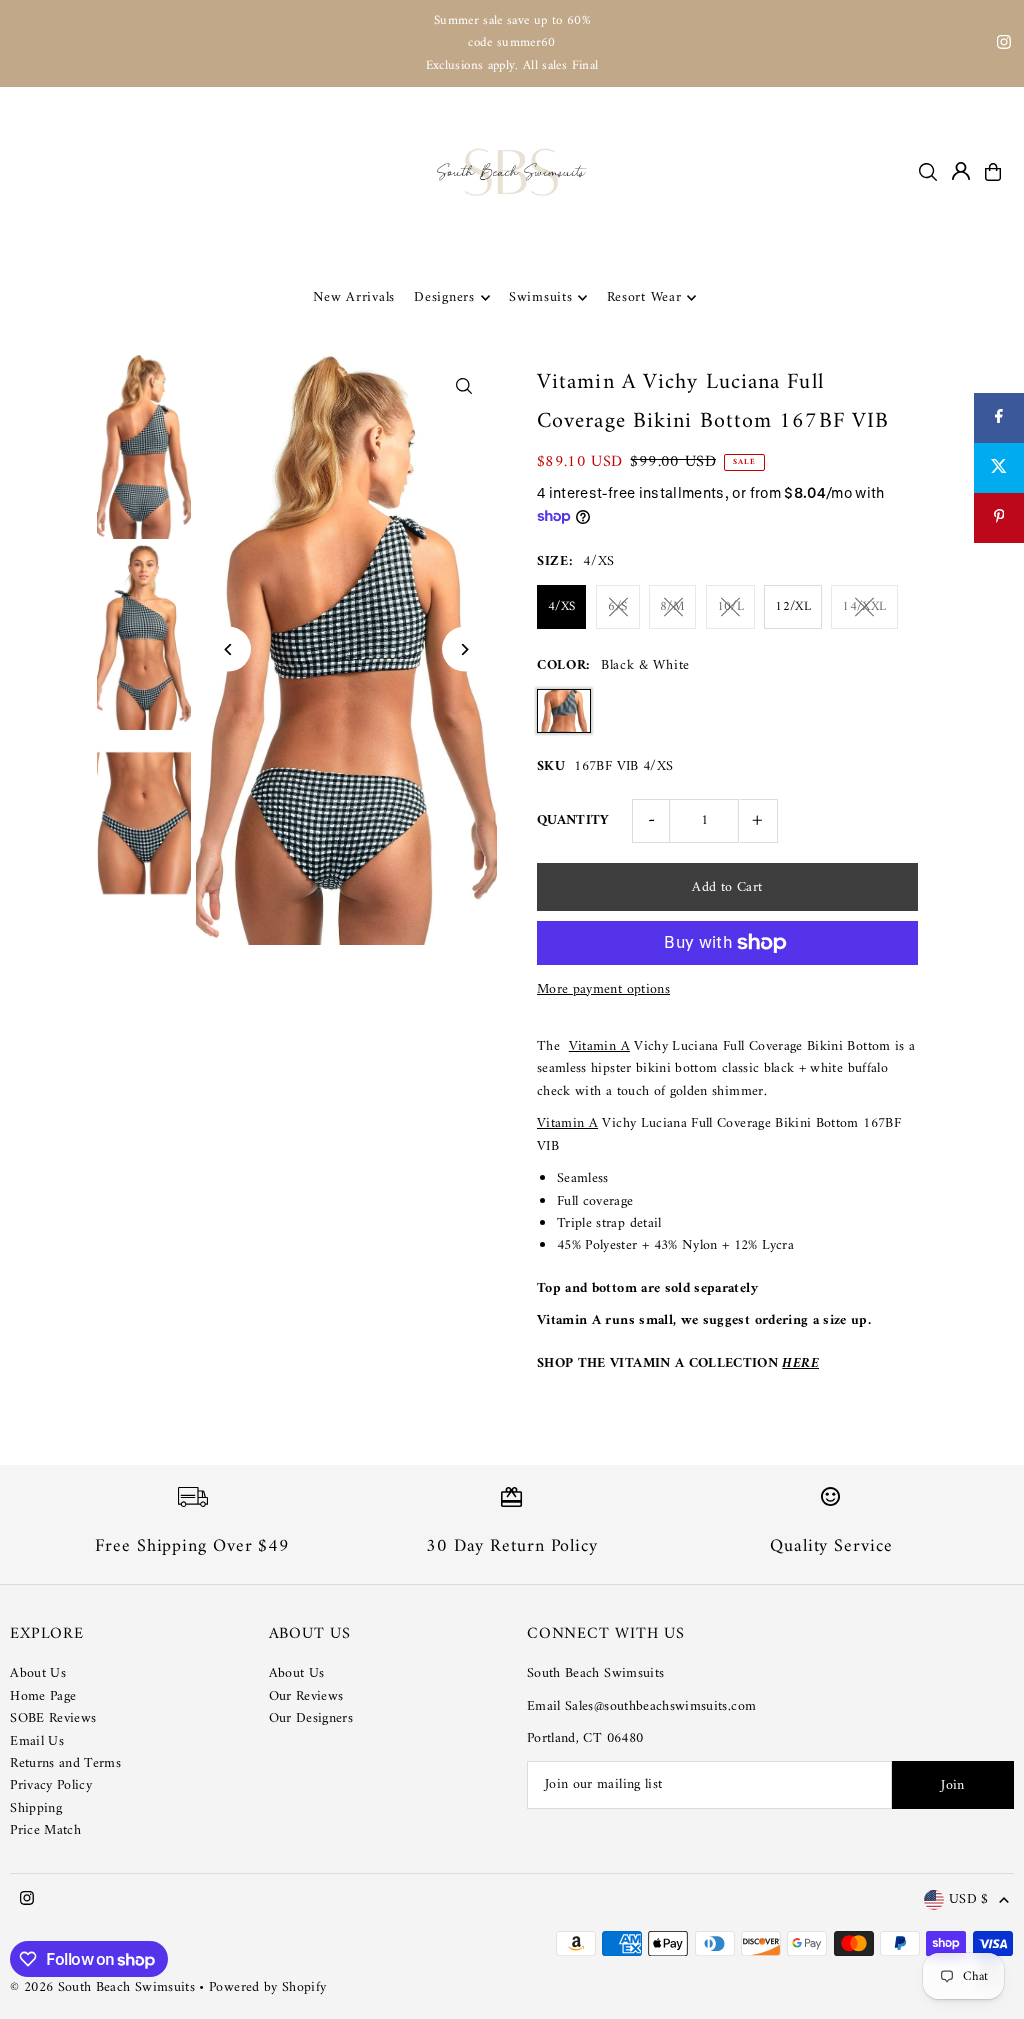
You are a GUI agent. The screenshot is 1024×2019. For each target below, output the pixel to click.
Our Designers (311, 1718)
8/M (672, 606)
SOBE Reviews (53, 1718)
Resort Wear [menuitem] (644, 297)
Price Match (45, 1830)
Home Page (43, 1696)
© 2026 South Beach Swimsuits (102, 1987)
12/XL (793, 606)
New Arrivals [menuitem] (354, 297)
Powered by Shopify (267, 1987)
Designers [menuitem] (444, 297)
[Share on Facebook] (999, 418)
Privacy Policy (51, 1785)
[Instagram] (1004, 45)
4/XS (561, 606)
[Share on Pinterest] (999, 518)
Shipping (36, 1808)
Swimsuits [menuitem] (540, 297)
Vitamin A (599, 1046)
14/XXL (864, 606)
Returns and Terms (65, 1763)
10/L (730, 606)
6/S (617, 606)
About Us (38, 1673)
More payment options (603, 990)
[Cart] (993, 172)
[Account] (961, 171)
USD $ (969, 1900)
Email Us (37, 1741)
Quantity (573, 820)
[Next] (464, 649)
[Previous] (228, 649)
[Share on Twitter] (999, 468)
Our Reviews (306, 1696)
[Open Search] (928, 172)
